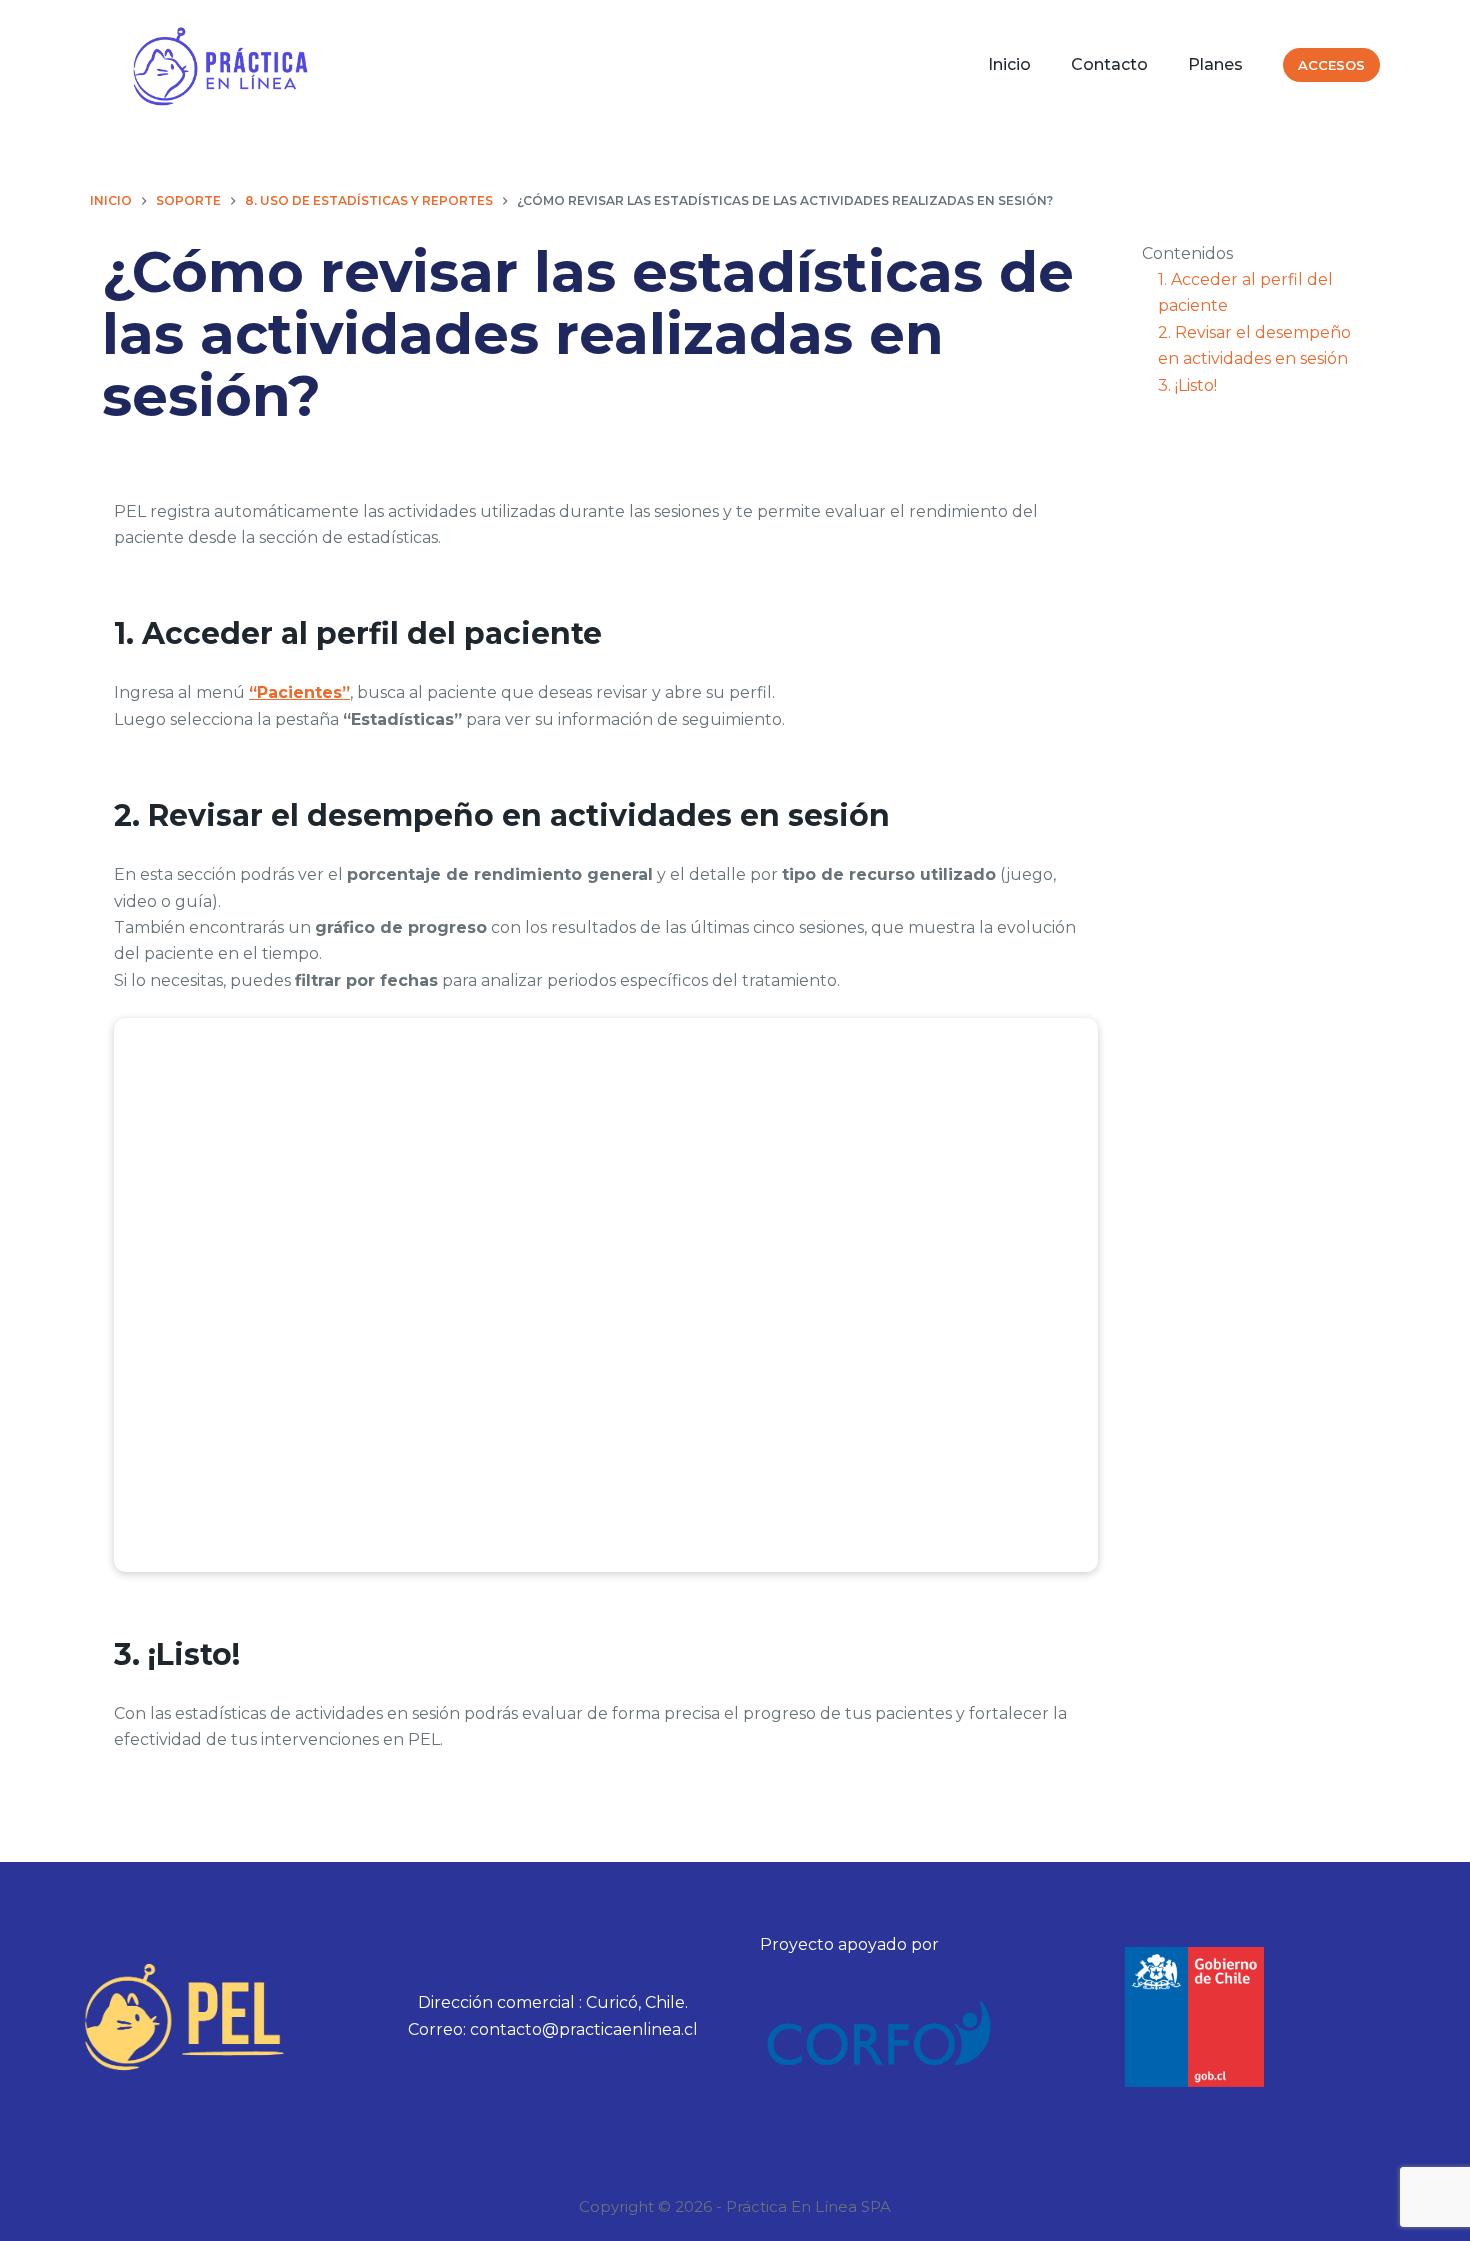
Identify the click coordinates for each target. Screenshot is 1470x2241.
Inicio (1009, 64)
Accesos (1331, 65)
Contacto (1109, 64)
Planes (1215, 64)
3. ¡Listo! (1187, 385)
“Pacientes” (299, 692)
